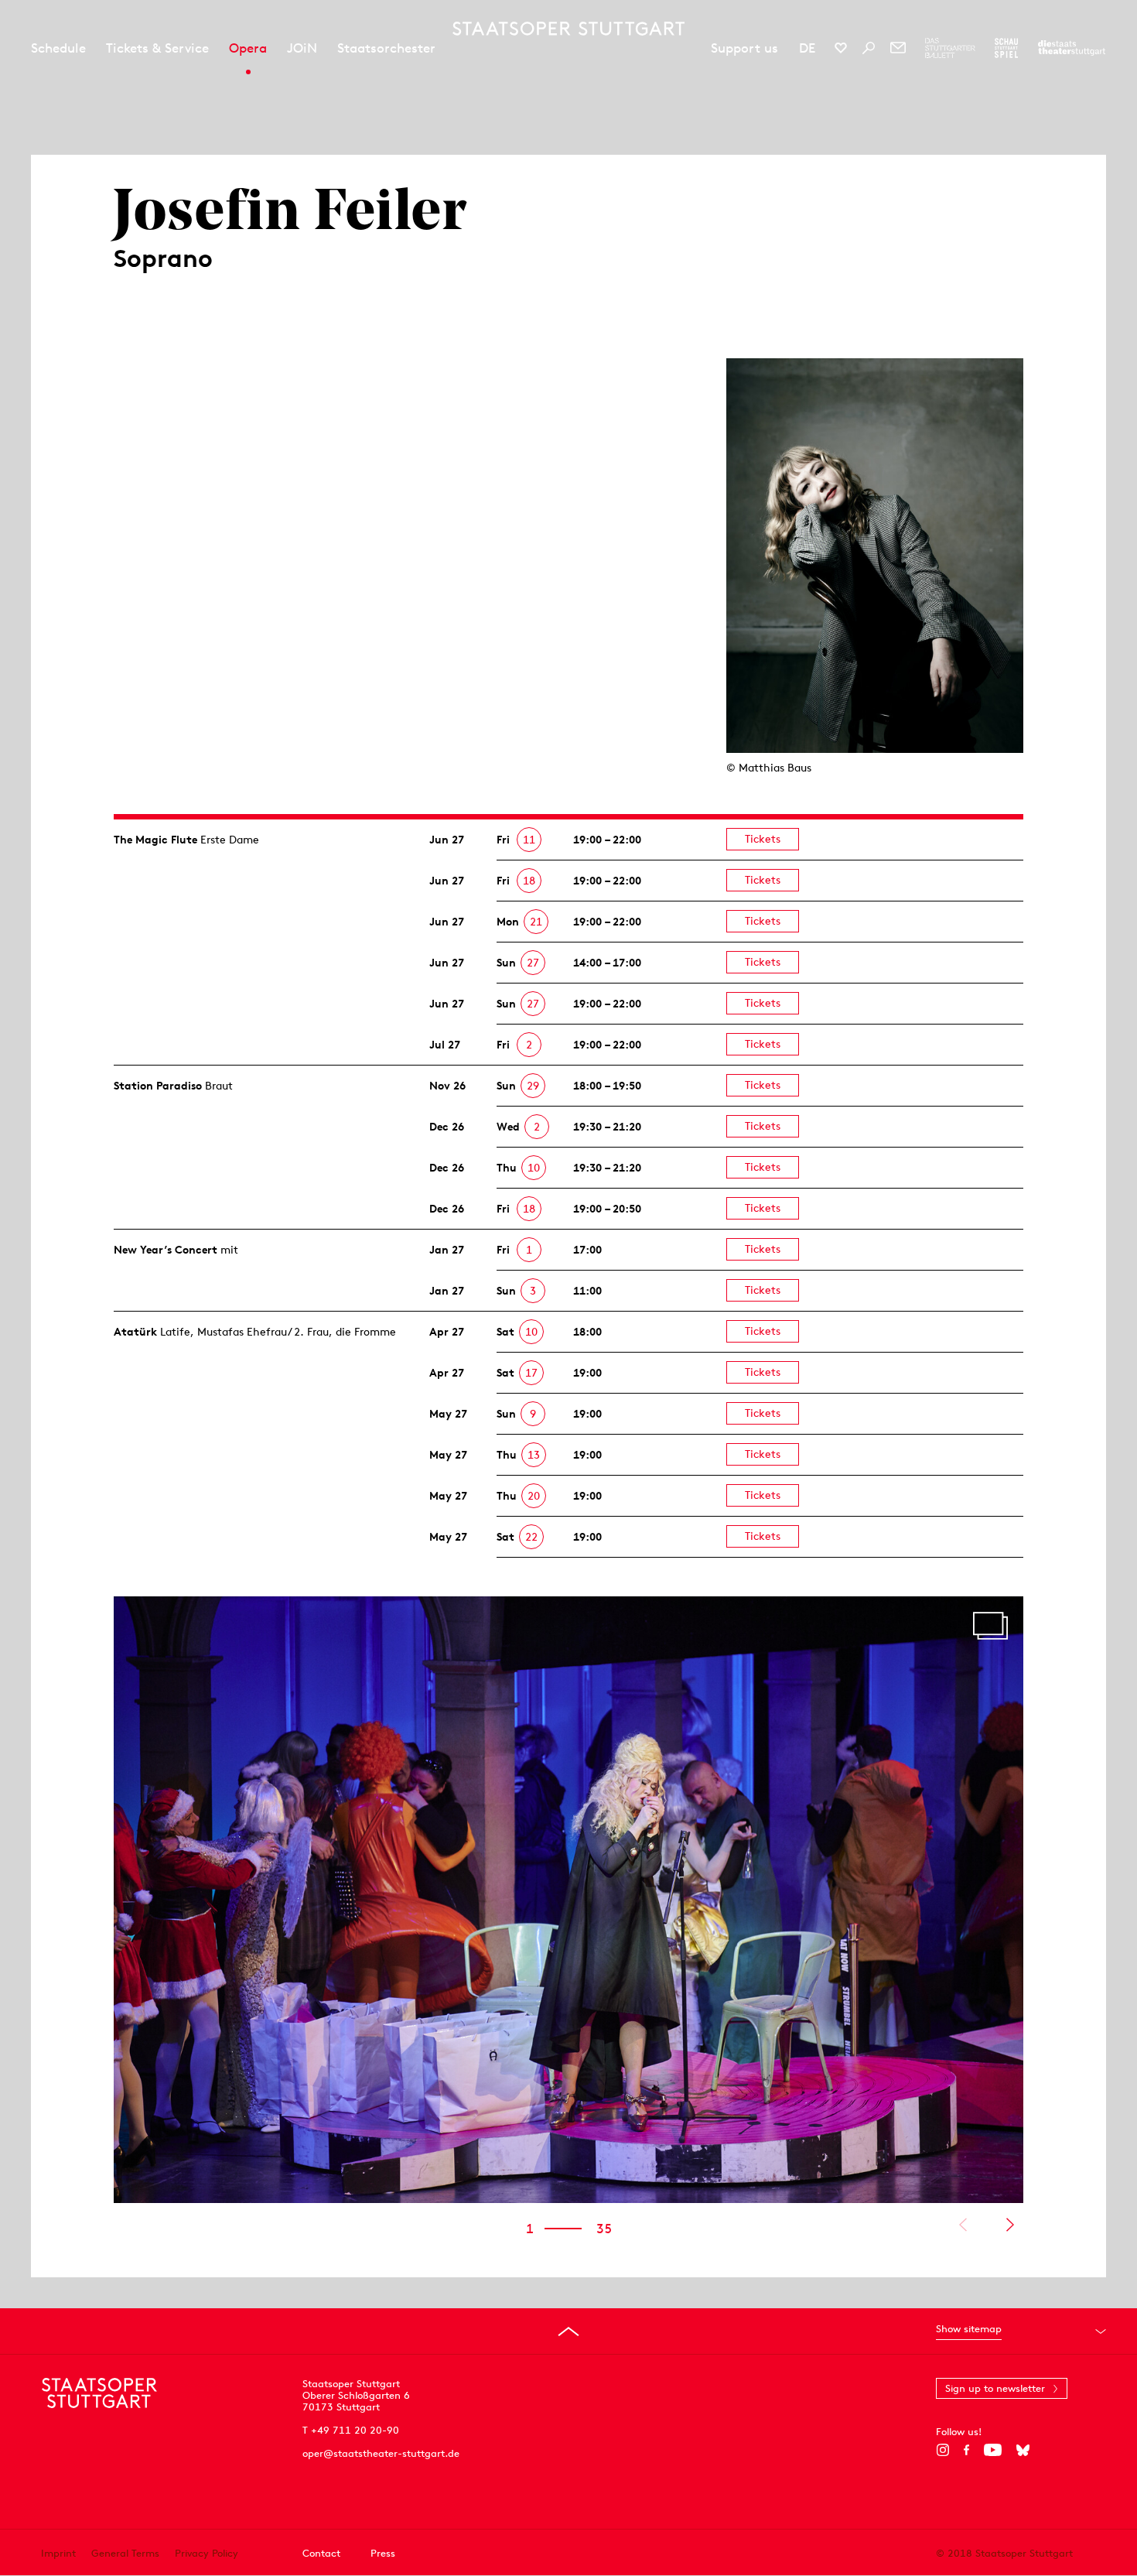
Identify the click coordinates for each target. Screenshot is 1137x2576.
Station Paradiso (158, 1086)
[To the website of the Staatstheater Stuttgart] (1072, 48)
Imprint (58, 2553)
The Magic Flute (155, 840)
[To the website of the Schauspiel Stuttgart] (1006, 48)
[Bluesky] (1023, 2450)
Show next (1010, 2225)
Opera (248, 48)
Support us (744, 48)
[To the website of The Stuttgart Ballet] (950, 48)
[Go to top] (568, 2331)
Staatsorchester (386, 48)
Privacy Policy (207, 2553)
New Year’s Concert (166, 1250)
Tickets (763, 839)
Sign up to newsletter (995, 2388)
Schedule (58, 48)
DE (807, 48)
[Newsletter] (898, 48)
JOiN (302, 48)
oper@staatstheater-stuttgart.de (381, 2453)
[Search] (869, 48)
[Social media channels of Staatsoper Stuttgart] (841, 48)
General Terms (125, 2553)
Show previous (963, 2225)
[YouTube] (993, 2450)
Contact (321, 2553)
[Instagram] (942, 2450)
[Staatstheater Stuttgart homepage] (568, 29)
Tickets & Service (157, 48)
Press (383, 2553)
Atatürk (135, 1332)
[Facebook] (966, 2450)
